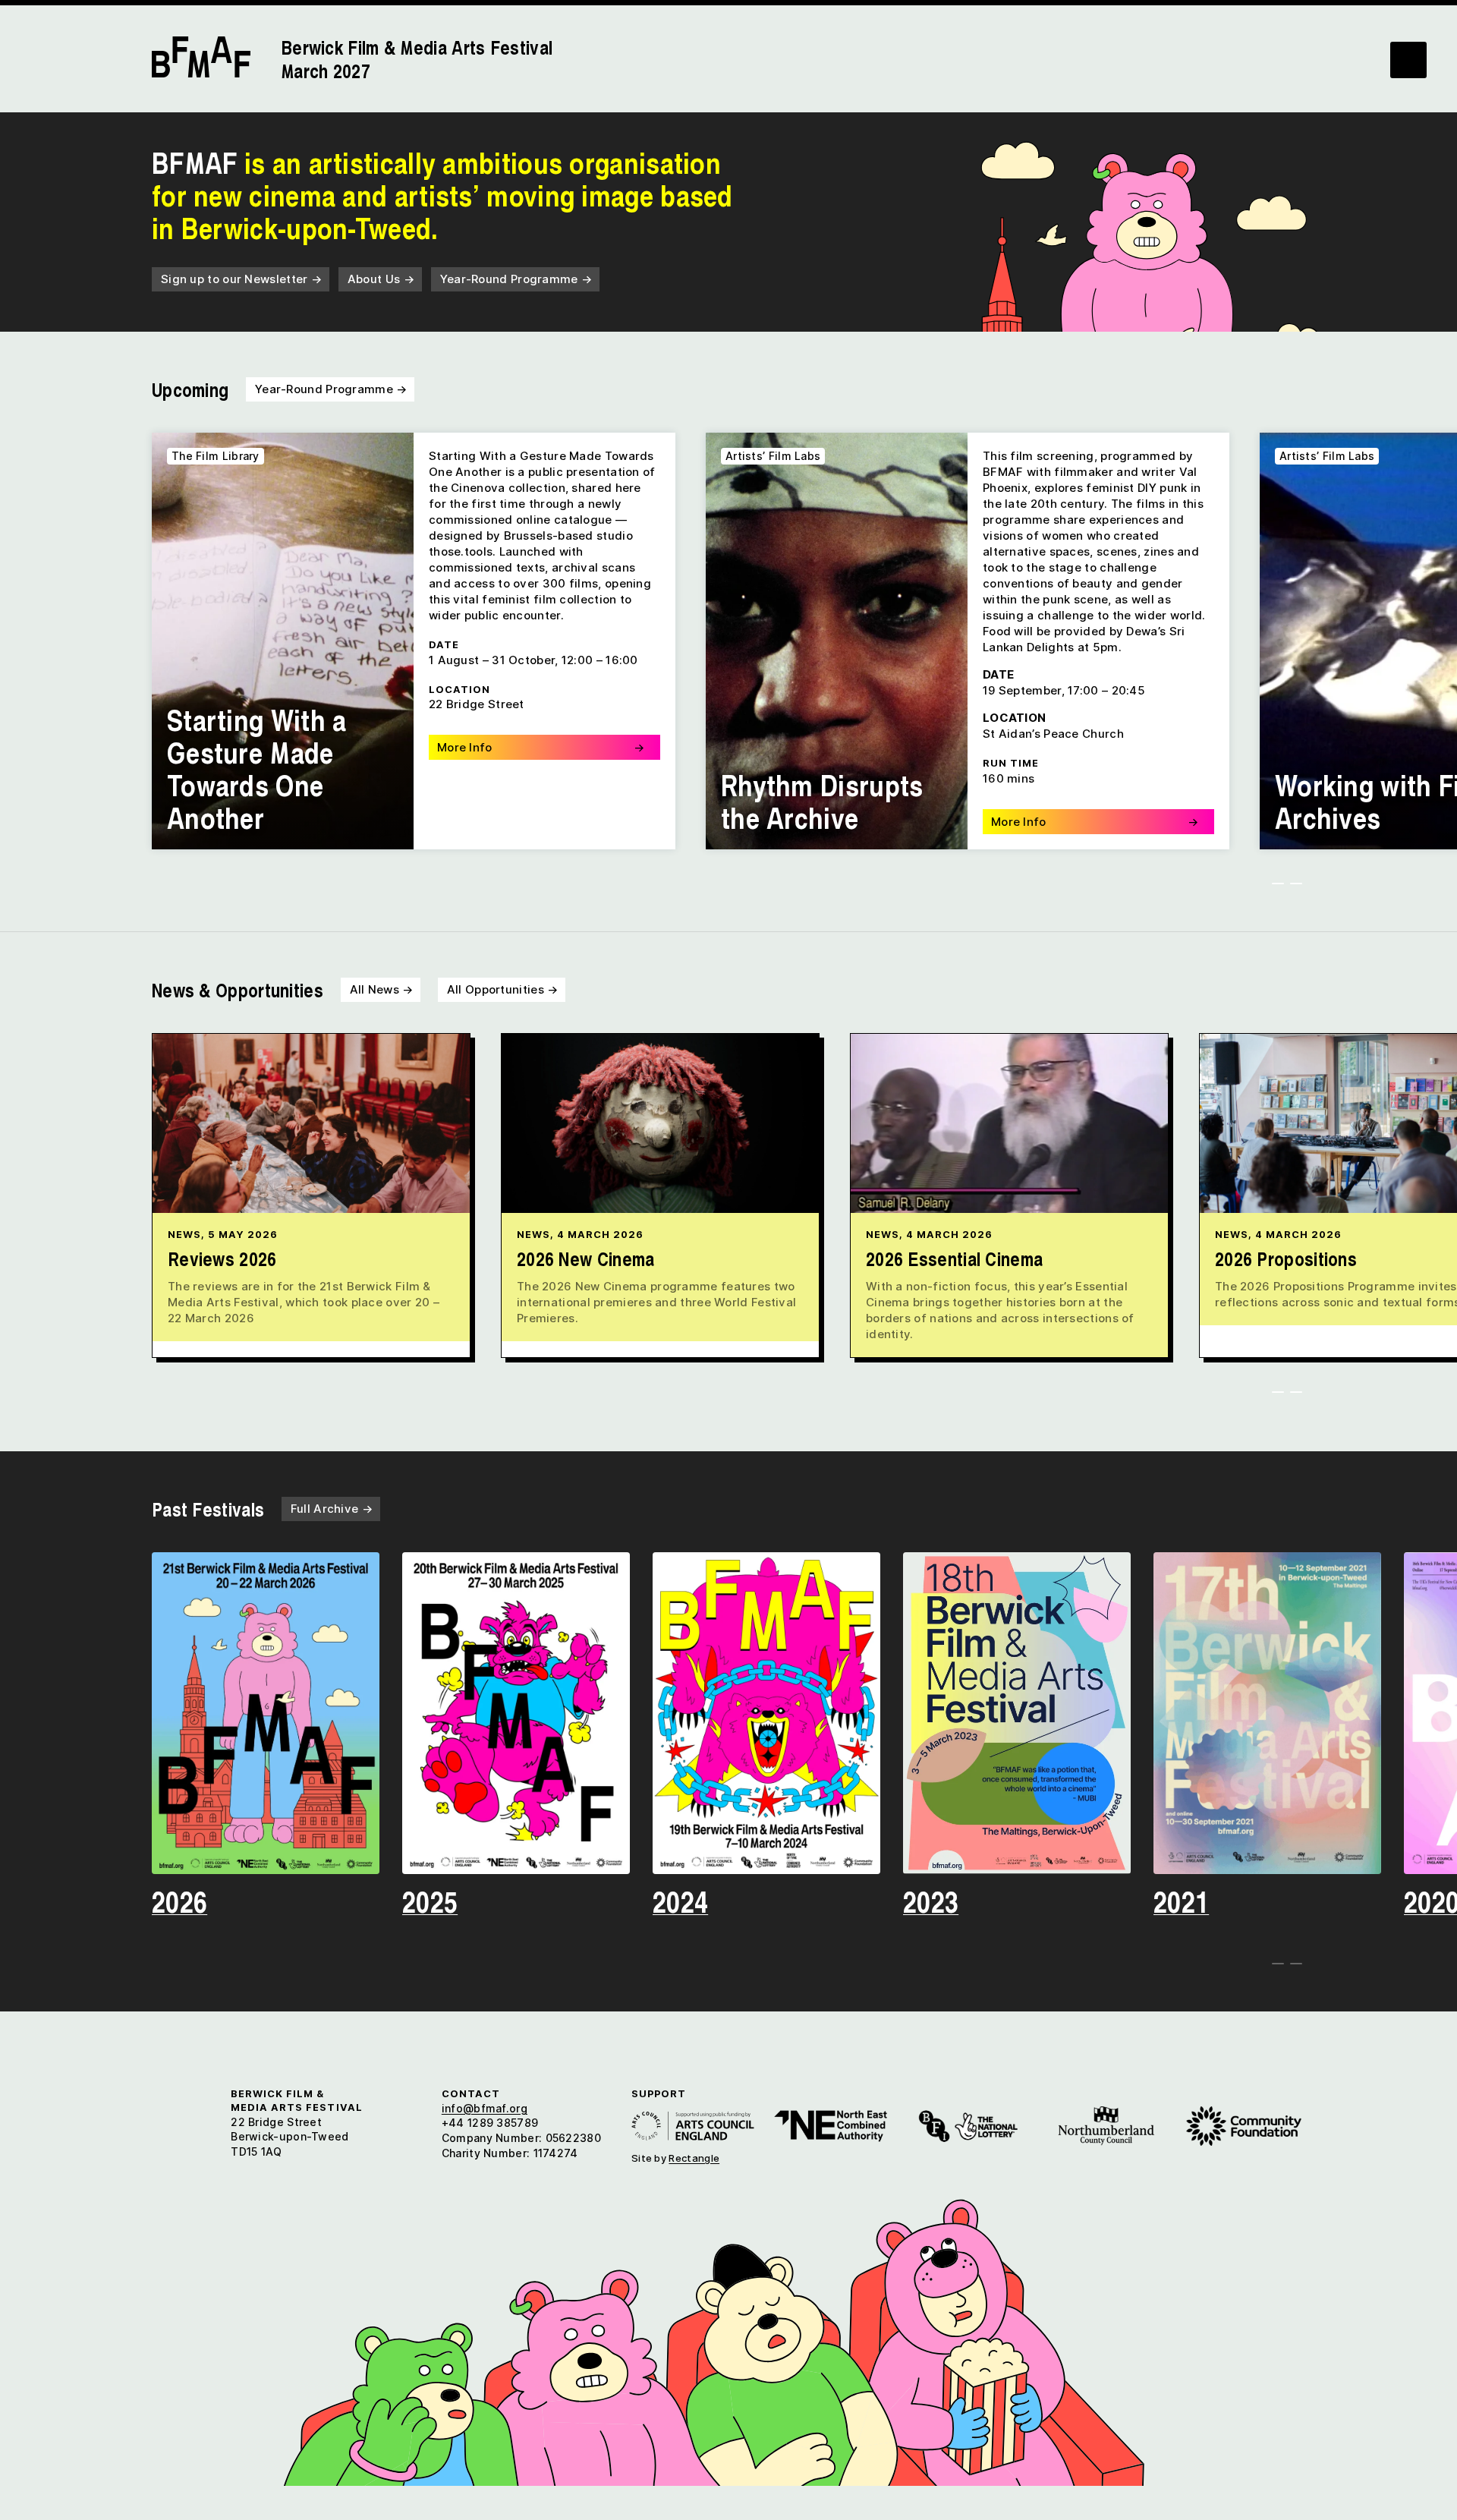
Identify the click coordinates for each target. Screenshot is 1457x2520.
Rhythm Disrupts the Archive (822, 801)
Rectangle (694, 2158)
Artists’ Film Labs (773, 456)
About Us (381, 279)
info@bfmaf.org (485, 2108)
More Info (541, 747)
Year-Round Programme (516, 279)
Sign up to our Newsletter (241, 279)
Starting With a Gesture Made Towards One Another (257, 768)
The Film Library (216, 456)
